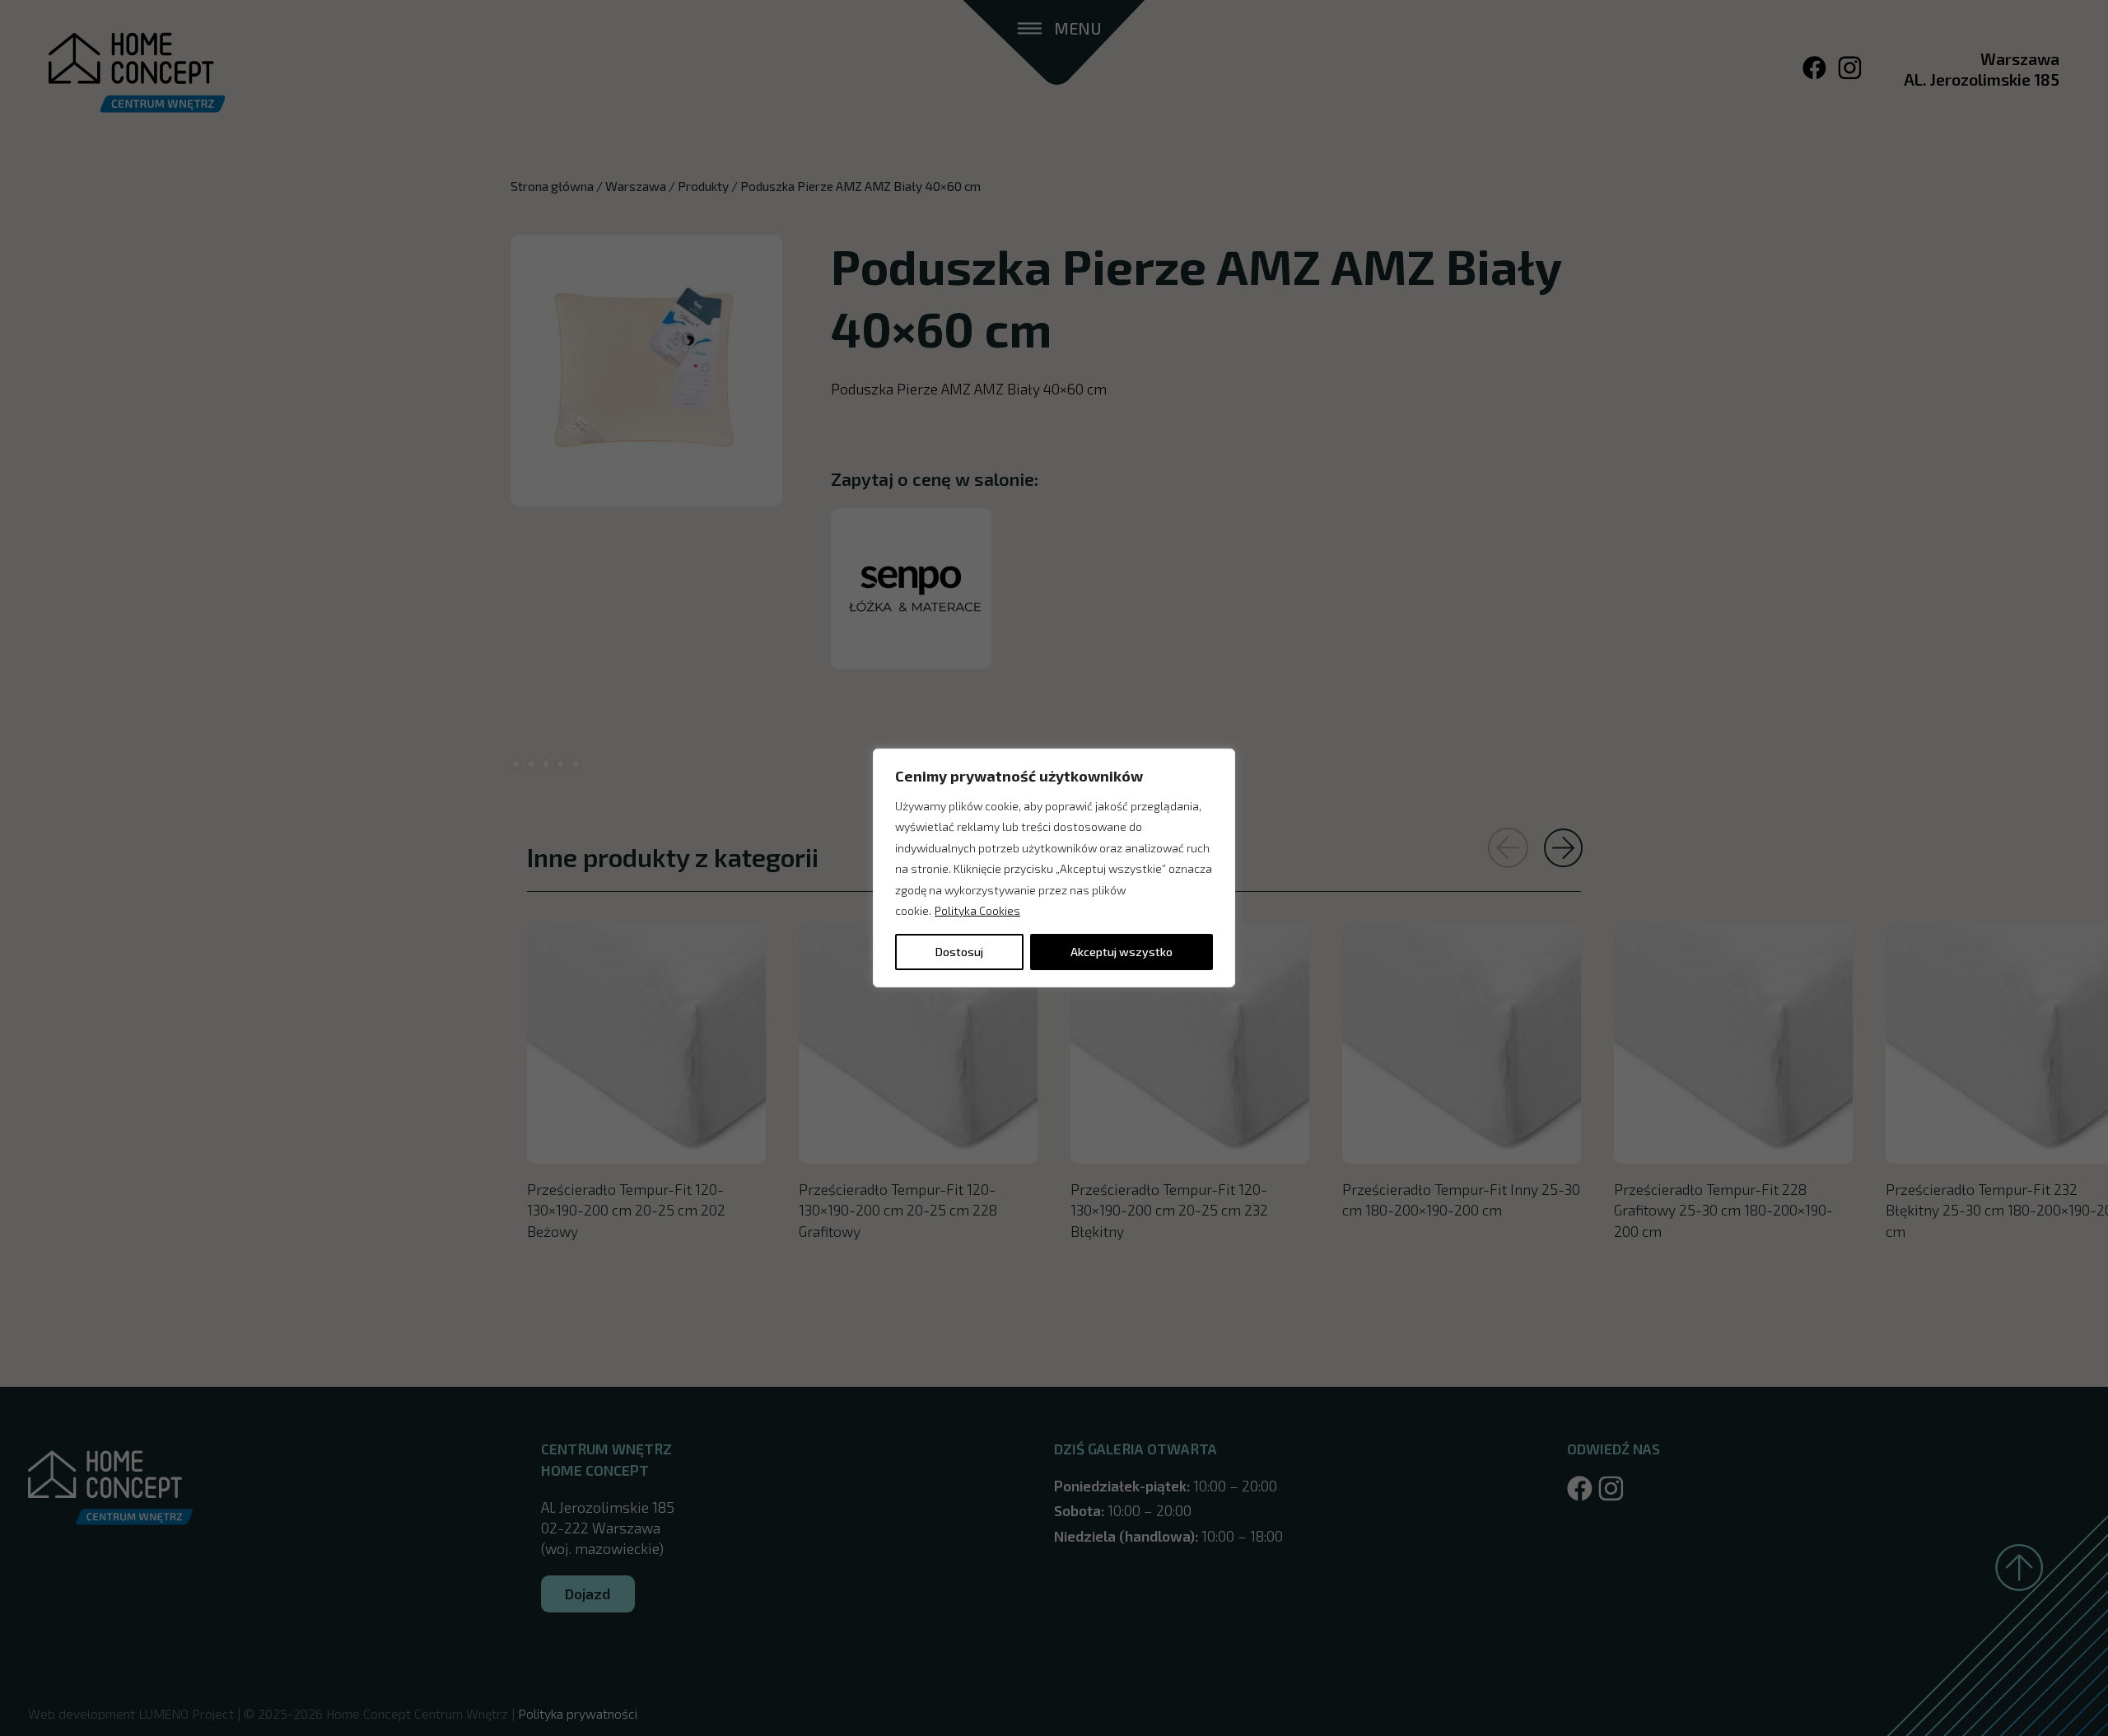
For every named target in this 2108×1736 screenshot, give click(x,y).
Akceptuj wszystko (1122, 952)
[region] (1054, 868)
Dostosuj (959, 952)
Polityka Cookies (977, 910)
